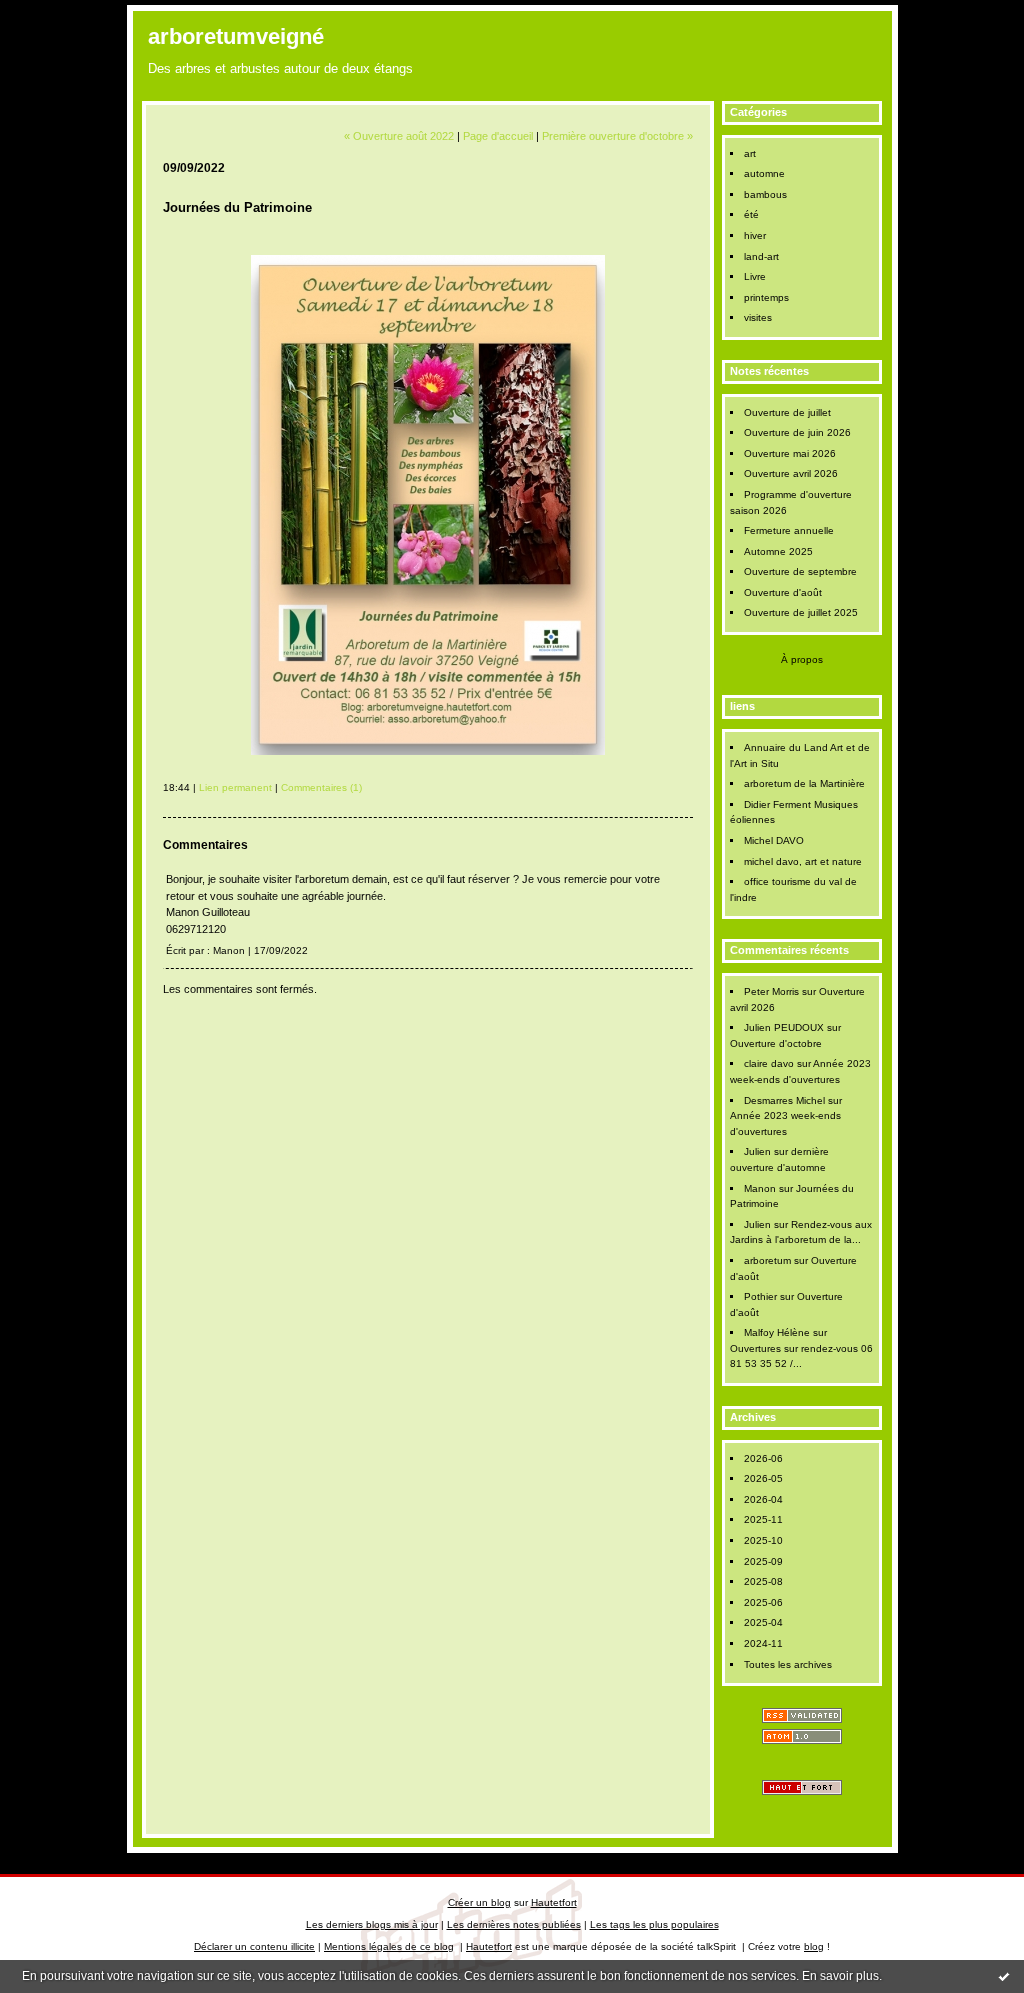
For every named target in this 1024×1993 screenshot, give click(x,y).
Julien (757, 1151)
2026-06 (763, 1458)
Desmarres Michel (784, 1100)
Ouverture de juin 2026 (797, 432)
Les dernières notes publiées (514, 1924)
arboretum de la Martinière (804, 783)
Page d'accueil (498, 136)
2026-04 (763, 1499)
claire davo (769, 1063)
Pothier (760, 1296)
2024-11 (763, 1643)
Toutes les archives (788, 1664)
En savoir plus (840, 1976)
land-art (761, 256)
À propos (802, 659)
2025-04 (763, 1622)
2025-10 (763, 1540)
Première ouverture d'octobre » (617, 136)
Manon (760, 1188)
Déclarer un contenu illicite (254, 1946)
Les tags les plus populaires (654, 1924)
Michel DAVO (774, 840)
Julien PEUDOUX (784, 1027)
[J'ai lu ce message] (1004, 1976)
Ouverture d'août (783, 592)
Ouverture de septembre (800, 571)
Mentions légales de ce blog (389, 1946)
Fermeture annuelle (789, 530)
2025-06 (763, 1602)
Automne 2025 (778, 551)
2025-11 (763, 1519)
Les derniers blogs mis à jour (372, 1924)
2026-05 (763, 1478)
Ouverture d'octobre (776, 1043)
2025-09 (763, 1561)
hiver (755, 235)
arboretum (767, 1260)
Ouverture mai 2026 (790, 453)
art (750, 153)
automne (764, 173)
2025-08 (763, 1581)
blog (814, 1946)
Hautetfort (554, 1902)
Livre (755, 276)
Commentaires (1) (321, 787)
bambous (765, 194)
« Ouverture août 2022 (399, 136)
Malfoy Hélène (777, 1332)
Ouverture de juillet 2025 (801, 612)
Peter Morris (771, 991)
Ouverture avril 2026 (791, 473)
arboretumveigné (236, 36)
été (751, 214)
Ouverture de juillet (787, 412)
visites (758, 317)
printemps (766, 297)
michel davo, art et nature (803, 861)
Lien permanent (235, 787)
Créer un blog (479, 1902)
